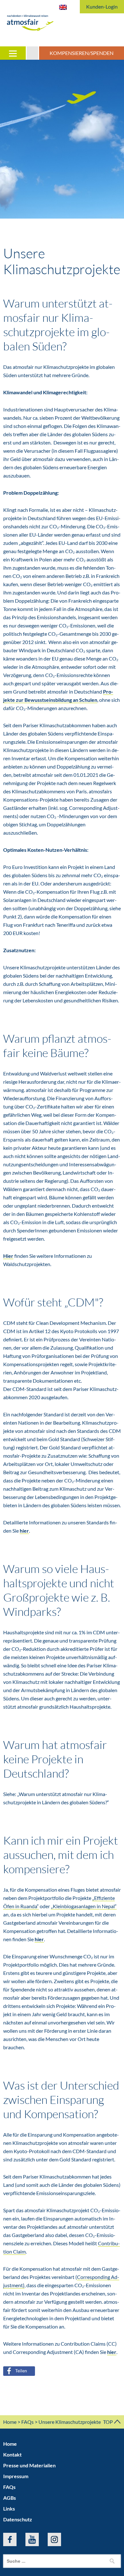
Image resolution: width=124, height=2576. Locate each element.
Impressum (16, 2476)
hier (24, 1531)
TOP (108, 2422)
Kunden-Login (102, 7)
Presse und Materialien (29, 2465)
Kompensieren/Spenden (82, 53)
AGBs (10, 2498)
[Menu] (13, 53)
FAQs (28, 2422)
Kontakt (12, 2454)
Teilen (21, 2371)
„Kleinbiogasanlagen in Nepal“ (84, 1906)
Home (10, 2422)
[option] (62, 139)
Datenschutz (18, 2519)
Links (9, 2508)
